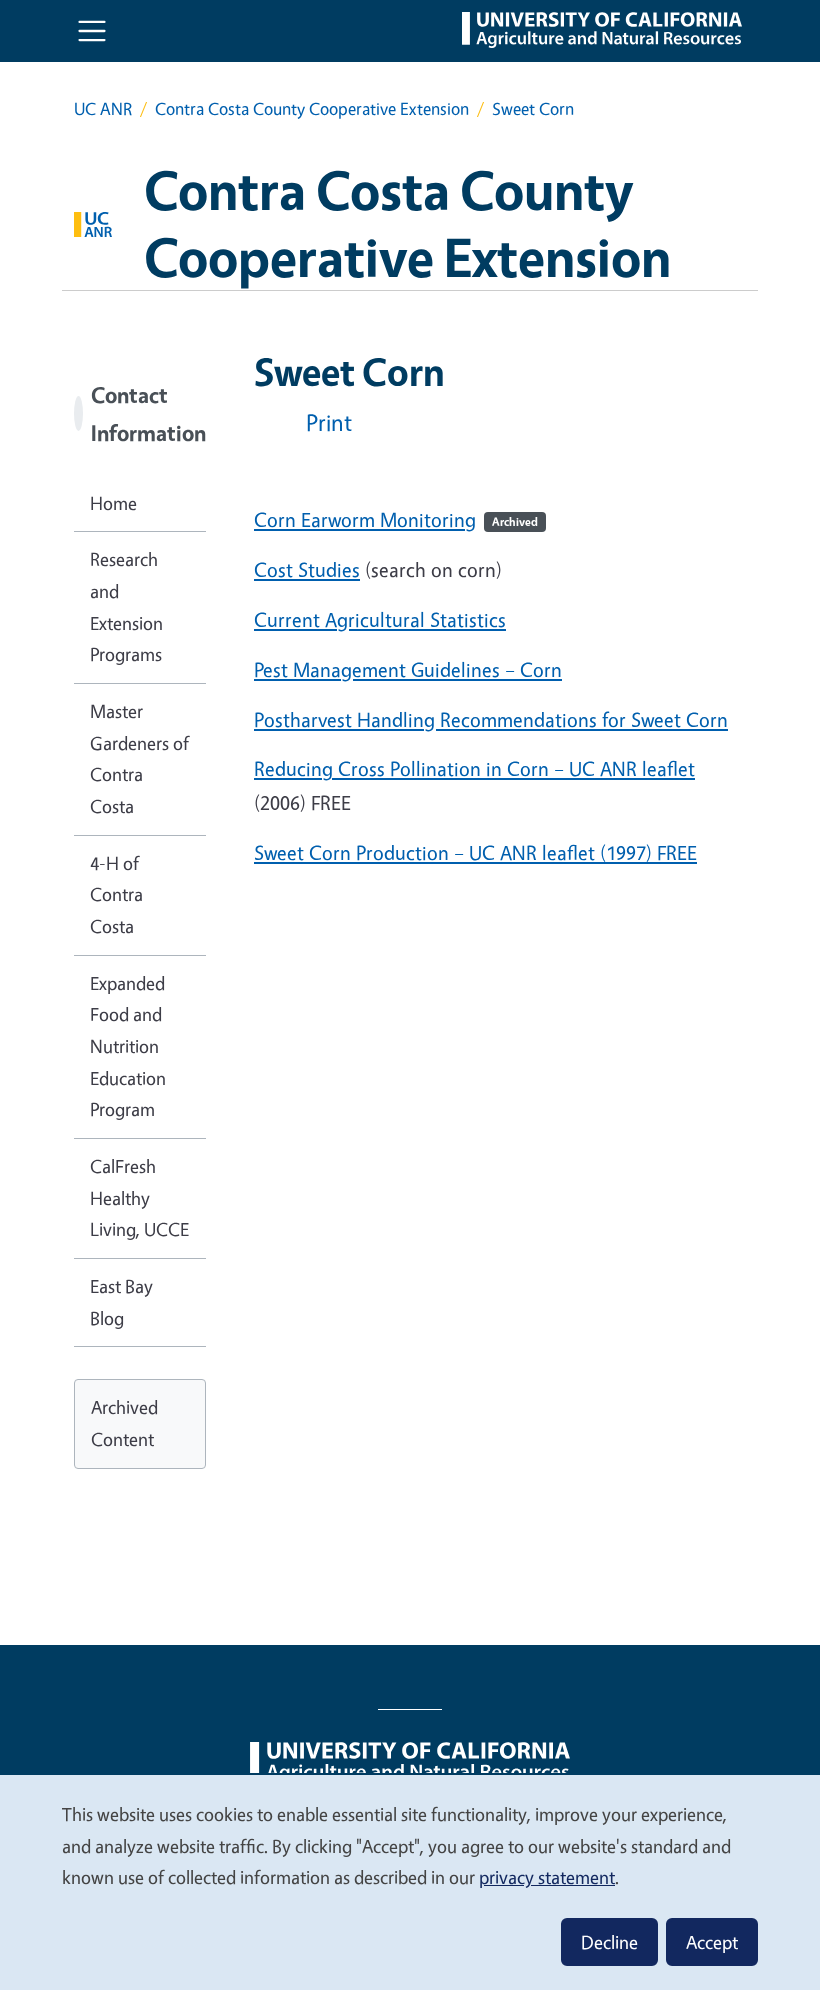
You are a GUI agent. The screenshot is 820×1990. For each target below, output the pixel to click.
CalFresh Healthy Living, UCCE (139, 1197)
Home (113, 503)
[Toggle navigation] (92, 31)
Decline (609, 1942)
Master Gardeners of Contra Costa (139, 758)
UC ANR (103, 108)
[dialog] (410, 1881)
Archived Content (124, 1423)
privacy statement (547, 1877)
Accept (712, 1942)
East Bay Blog (121, 1302)
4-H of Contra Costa (116, 894)
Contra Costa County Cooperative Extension (312, 108)
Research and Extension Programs (126, 606)
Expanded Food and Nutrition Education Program (128, 1046)
